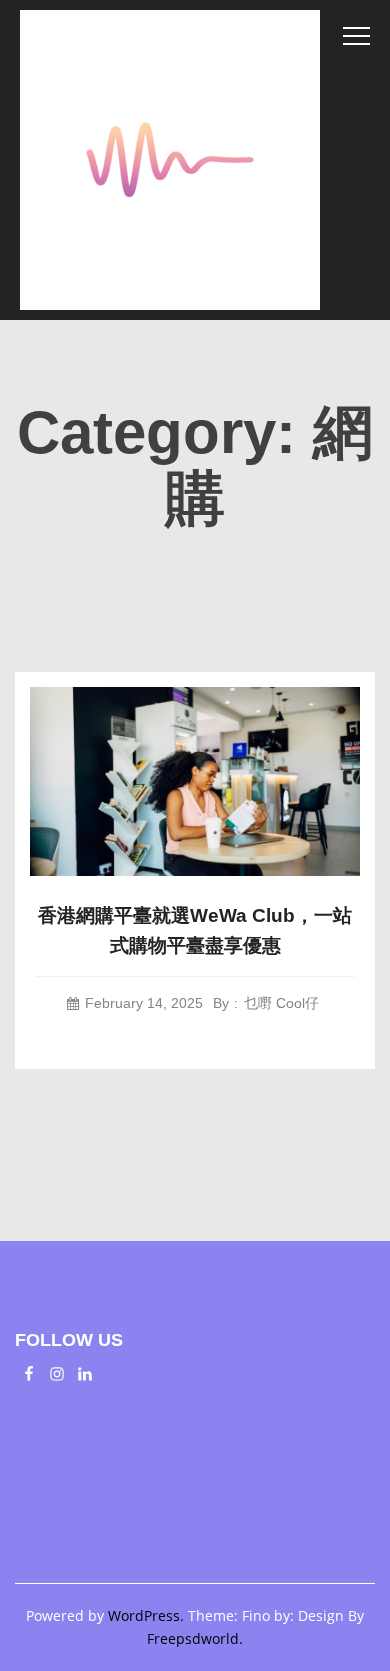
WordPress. (146, 1615)
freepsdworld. (195, 1638)
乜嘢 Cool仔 (281, 1003)
